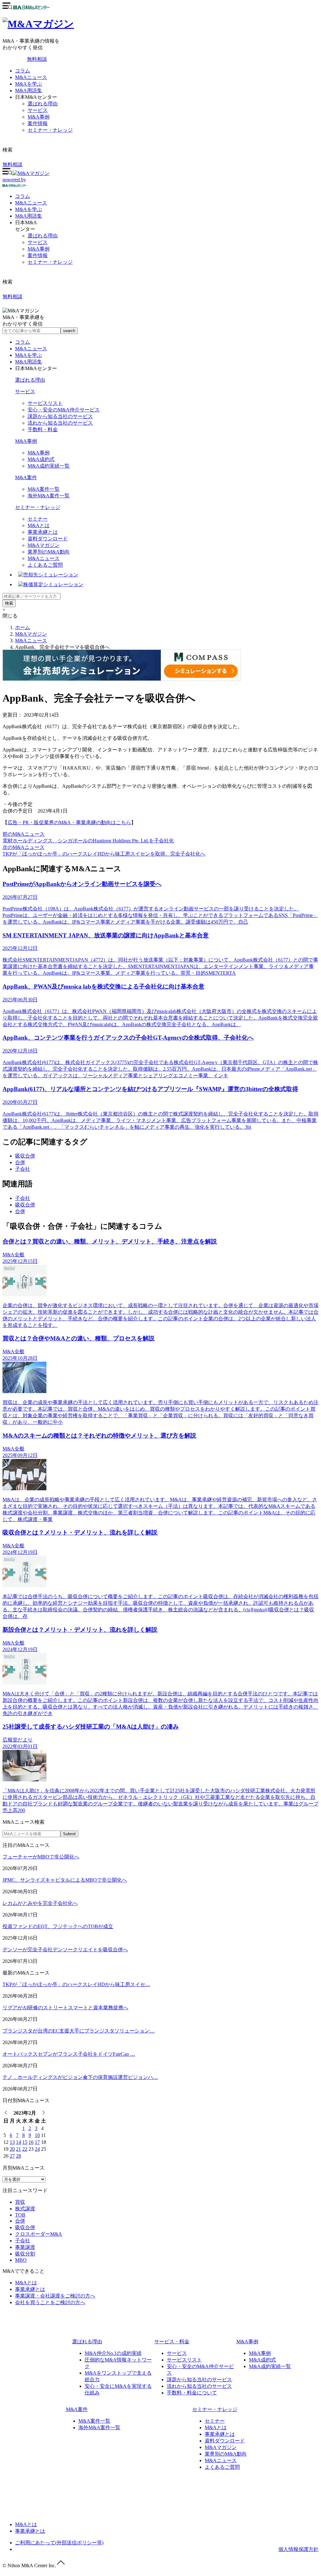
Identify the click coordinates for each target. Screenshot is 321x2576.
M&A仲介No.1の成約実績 (113, 2353)
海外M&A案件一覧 (49, 496)
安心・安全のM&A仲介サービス (64, 410)
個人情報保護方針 (298, 2549)
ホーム (23, 627)
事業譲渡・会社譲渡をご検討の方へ (55, 2296)
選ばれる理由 (43, 104)
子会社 (23, 1169)
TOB (20, 2215)
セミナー (38, 519)
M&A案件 (26, 477)
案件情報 (38, 123)
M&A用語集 (29, 90)
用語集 (29, 216)
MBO (21, 2260)
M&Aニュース (31, 77)
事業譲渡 (25, 2247)
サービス (38, 110)
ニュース (31, 203)
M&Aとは (39, 525)
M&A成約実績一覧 (49, 466)
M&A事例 (39, 117)
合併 (20, 1162)
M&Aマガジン (44, 545)
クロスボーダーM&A (39, 2234)
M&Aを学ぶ (29, 84)
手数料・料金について (192, 2393)
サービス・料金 (172, 2342)
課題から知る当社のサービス (60, 416)
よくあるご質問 (45, 565)
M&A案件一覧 (44, 489)
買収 (20, 2202)
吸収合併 (25, 1156)
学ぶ (29, 209)
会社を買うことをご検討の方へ (50, 2302)
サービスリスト (45, 403)
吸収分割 (25, 2254)
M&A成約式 (41, 459)
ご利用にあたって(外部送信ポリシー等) (59, 2543)
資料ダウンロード (48, 539)
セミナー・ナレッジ (50, 130)
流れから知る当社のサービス (60, 423)
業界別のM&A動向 (49, 552)
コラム (23, 71)
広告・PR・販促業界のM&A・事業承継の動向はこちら (69, 822)
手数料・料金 (43, 429)
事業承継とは (43, 532)
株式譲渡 (25, 2209)
